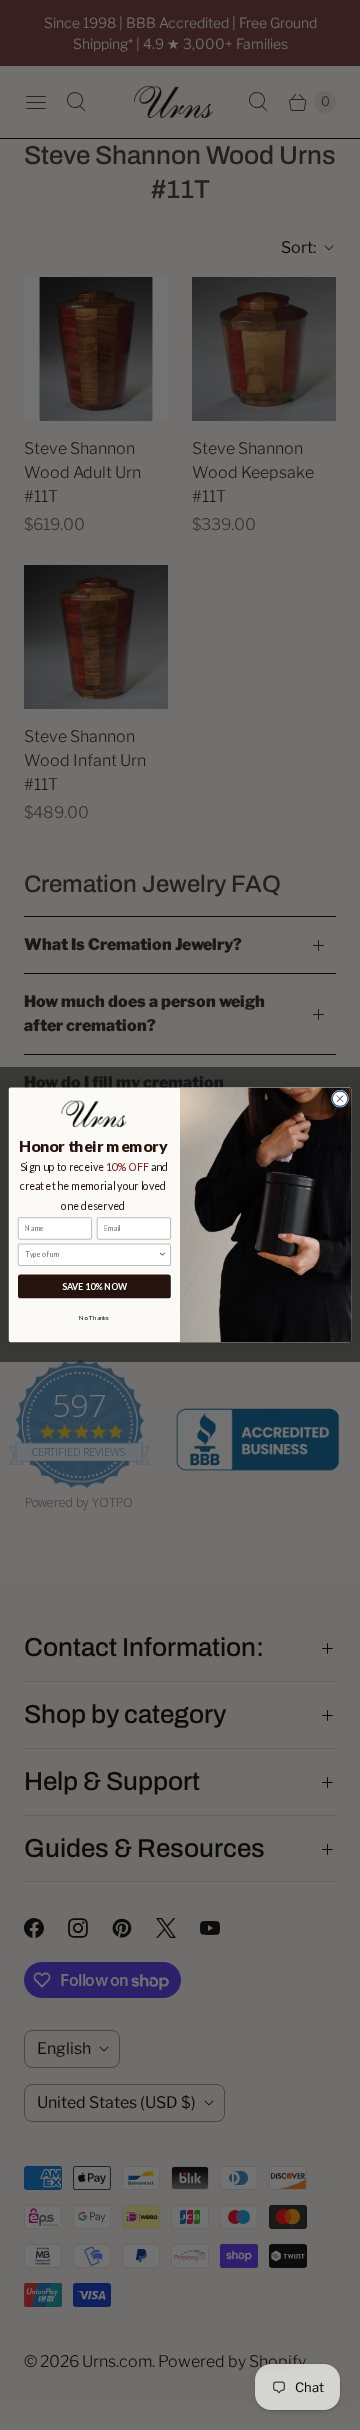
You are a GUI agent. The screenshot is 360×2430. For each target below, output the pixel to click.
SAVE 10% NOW (94, 1286)
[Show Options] (162, 1254)
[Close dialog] (339, 1098)
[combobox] (91, 1254)
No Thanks (94, 1317)
